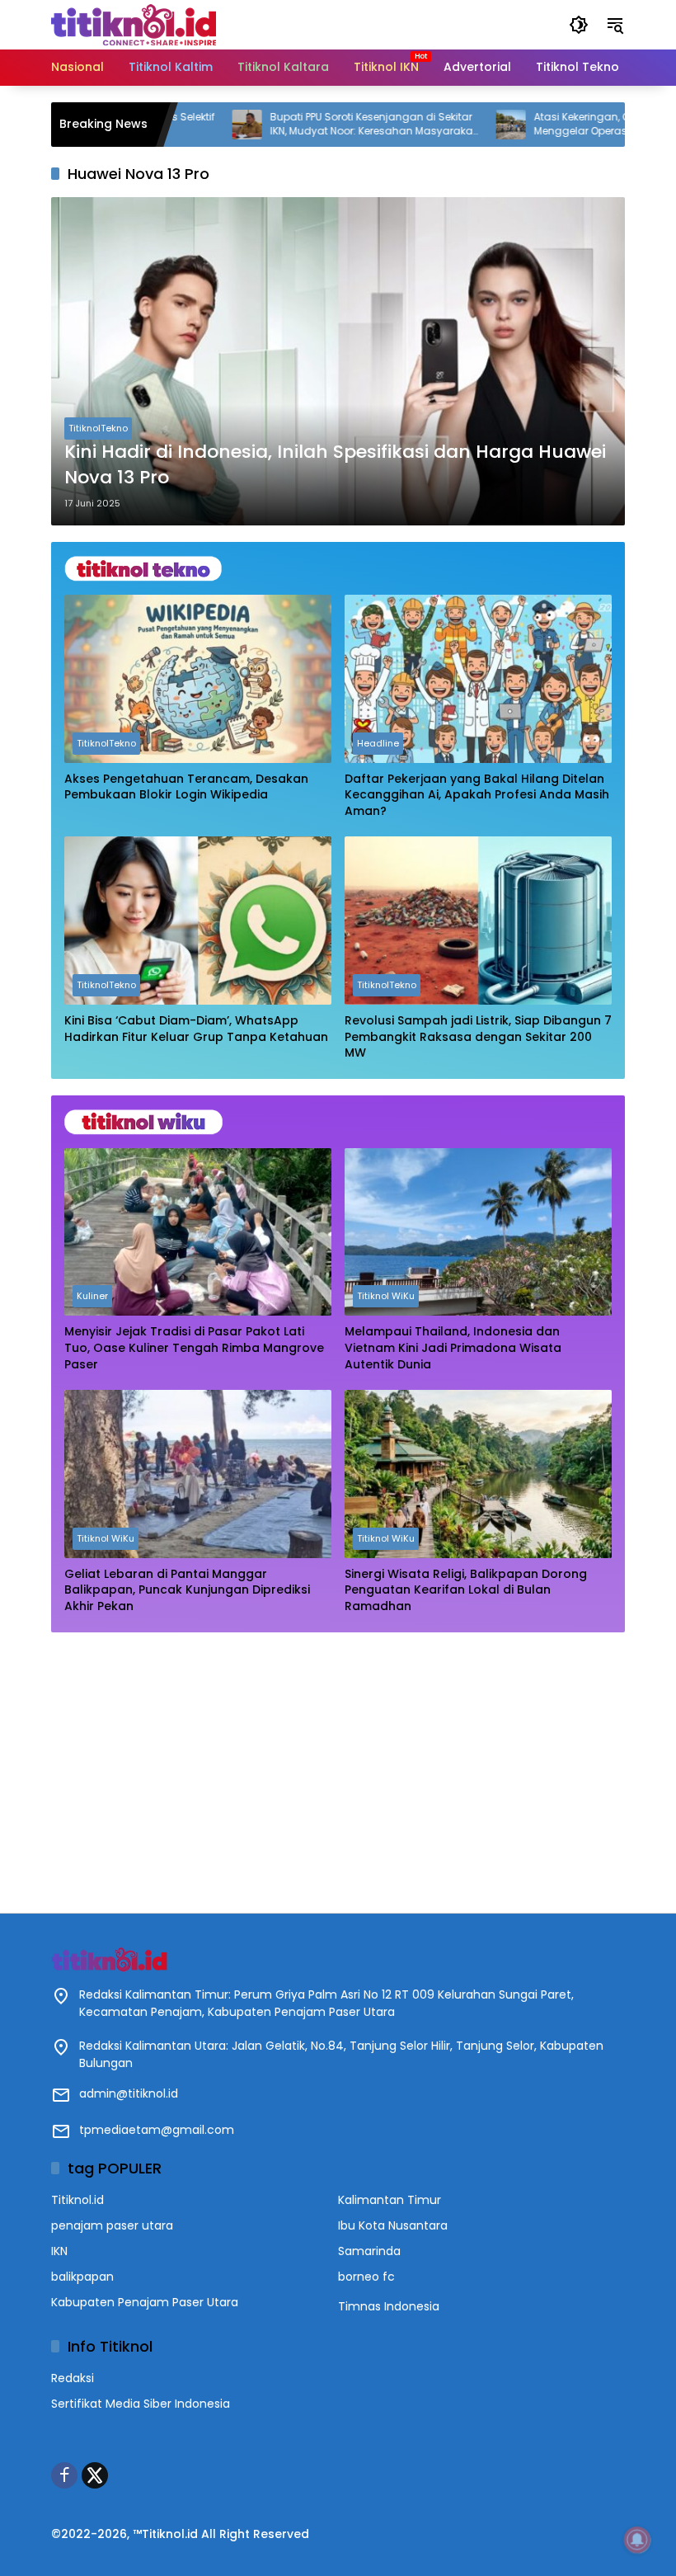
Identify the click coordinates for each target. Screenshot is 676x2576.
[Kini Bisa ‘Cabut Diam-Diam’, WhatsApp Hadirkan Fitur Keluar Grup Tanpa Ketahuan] (198, 921)
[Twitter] (95, 2475)
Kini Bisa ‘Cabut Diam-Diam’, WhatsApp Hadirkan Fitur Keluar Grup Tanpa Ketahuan (196, 1029)
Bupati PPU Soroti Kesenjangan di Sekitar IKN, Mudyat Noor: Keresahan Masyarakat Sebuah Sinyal (312, 125)
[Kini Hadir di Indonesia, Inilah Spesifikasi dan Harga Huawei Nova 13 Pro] (338, 361)
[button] (579, 25)
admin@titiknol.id (129, 2093)
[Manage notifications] (637, 2540)
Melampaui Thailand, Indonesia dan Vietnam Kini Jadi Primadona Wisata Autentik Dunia (453, 1348)
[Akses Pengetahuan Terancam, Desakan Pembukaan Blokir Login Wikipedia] (198, 679)
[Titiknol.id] (134, 24)
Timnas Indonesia (389, 2306)
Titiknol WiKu (386, 1296)
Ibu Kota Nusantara (393, 2225)
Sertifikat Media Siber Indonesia (141, 2404)
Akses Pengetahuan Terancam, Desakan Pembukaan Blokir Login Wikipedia (186, 787)
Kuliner (92, 1296)
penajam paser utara (112, 2225)
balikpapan (82, 2277)
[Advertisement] (338, 1764)
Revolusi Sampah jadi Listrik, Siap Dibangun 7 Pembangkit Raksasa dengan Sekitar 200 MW (478, 1037)
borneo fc (366, 2277)
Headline (378, 743)
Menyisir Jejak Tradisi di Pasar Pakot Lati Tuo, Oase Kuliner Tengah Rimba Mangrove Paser (194, 1348)
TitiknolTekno (98, 428)
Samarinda (369, 2251)
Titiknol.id (77, 2200)
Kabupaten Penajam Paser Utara (145, 2302)
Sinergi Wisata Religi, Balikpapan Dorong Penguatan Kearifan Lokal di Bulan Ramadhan (466, 1590)
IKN (59, 2251)
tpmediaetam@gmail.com (157, 2130)
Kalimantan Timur (390, 2200)
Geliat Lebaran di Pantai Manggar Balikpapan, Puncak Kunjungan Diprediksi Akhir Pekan (187, 1590)
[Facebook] (64, 2475)
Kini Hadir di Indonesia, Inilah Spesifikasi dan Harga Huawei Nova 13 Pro (335, 465)
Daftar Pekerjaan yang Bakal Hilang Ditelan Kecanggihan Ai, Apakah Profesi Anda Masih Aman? (477, 795)
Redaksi (73, 2378)
